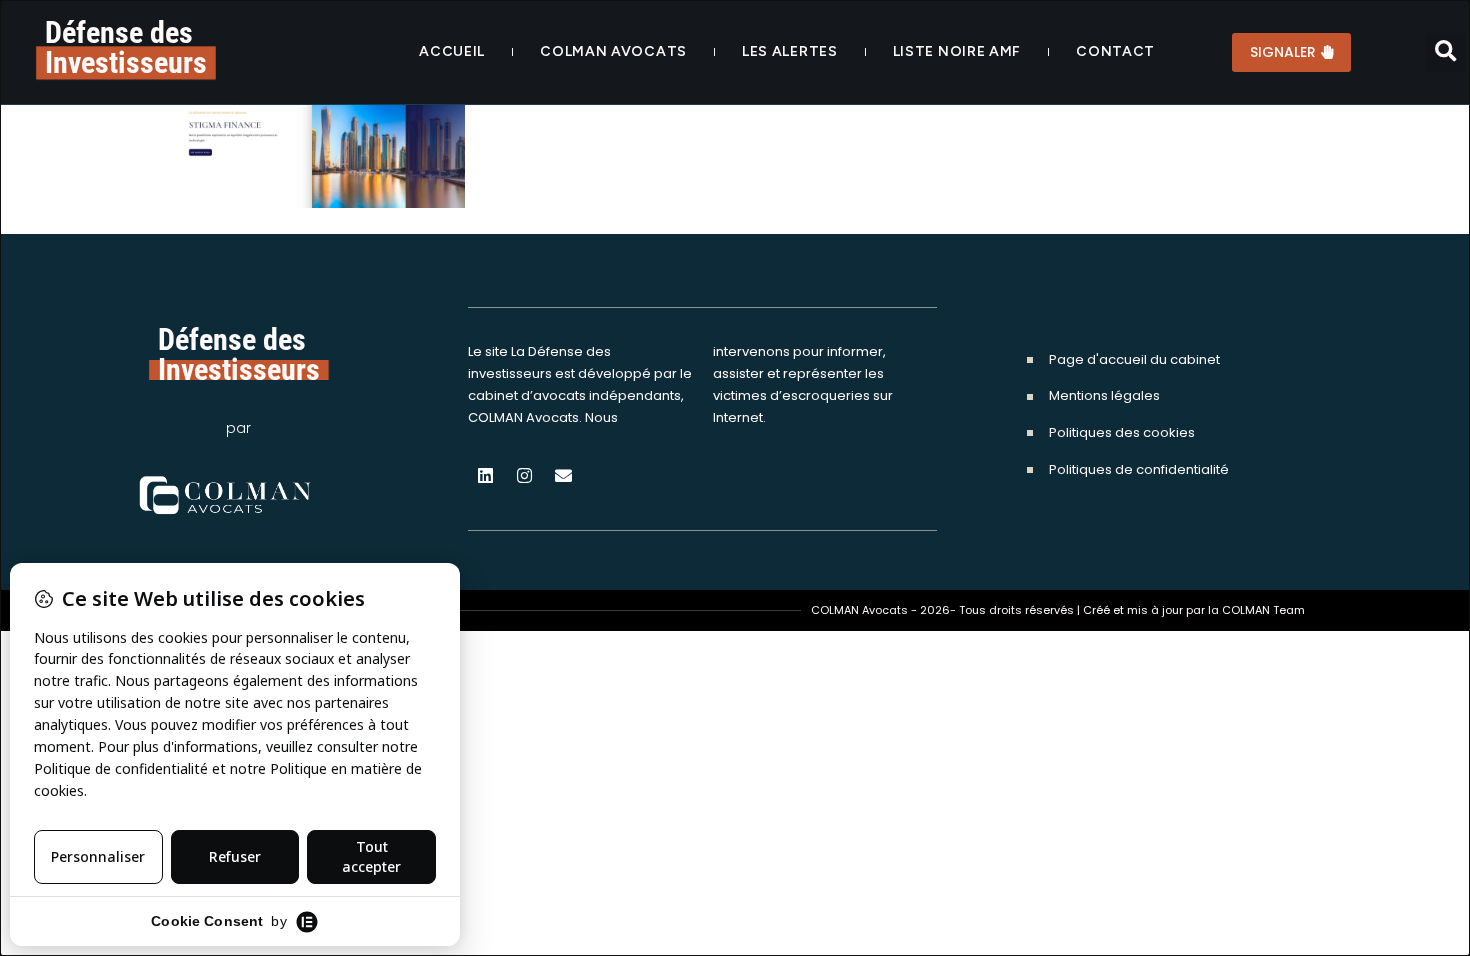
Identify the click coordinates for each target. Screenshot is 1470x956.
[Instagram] (524, 475)
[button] (1445, 52)
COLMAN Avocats (613, 51)
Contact (1115, 51)
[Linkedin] (485, 475)
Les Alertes (790, 51)
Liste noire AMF (957, 51)
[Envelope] (563, 475)
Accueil (452, 51)
